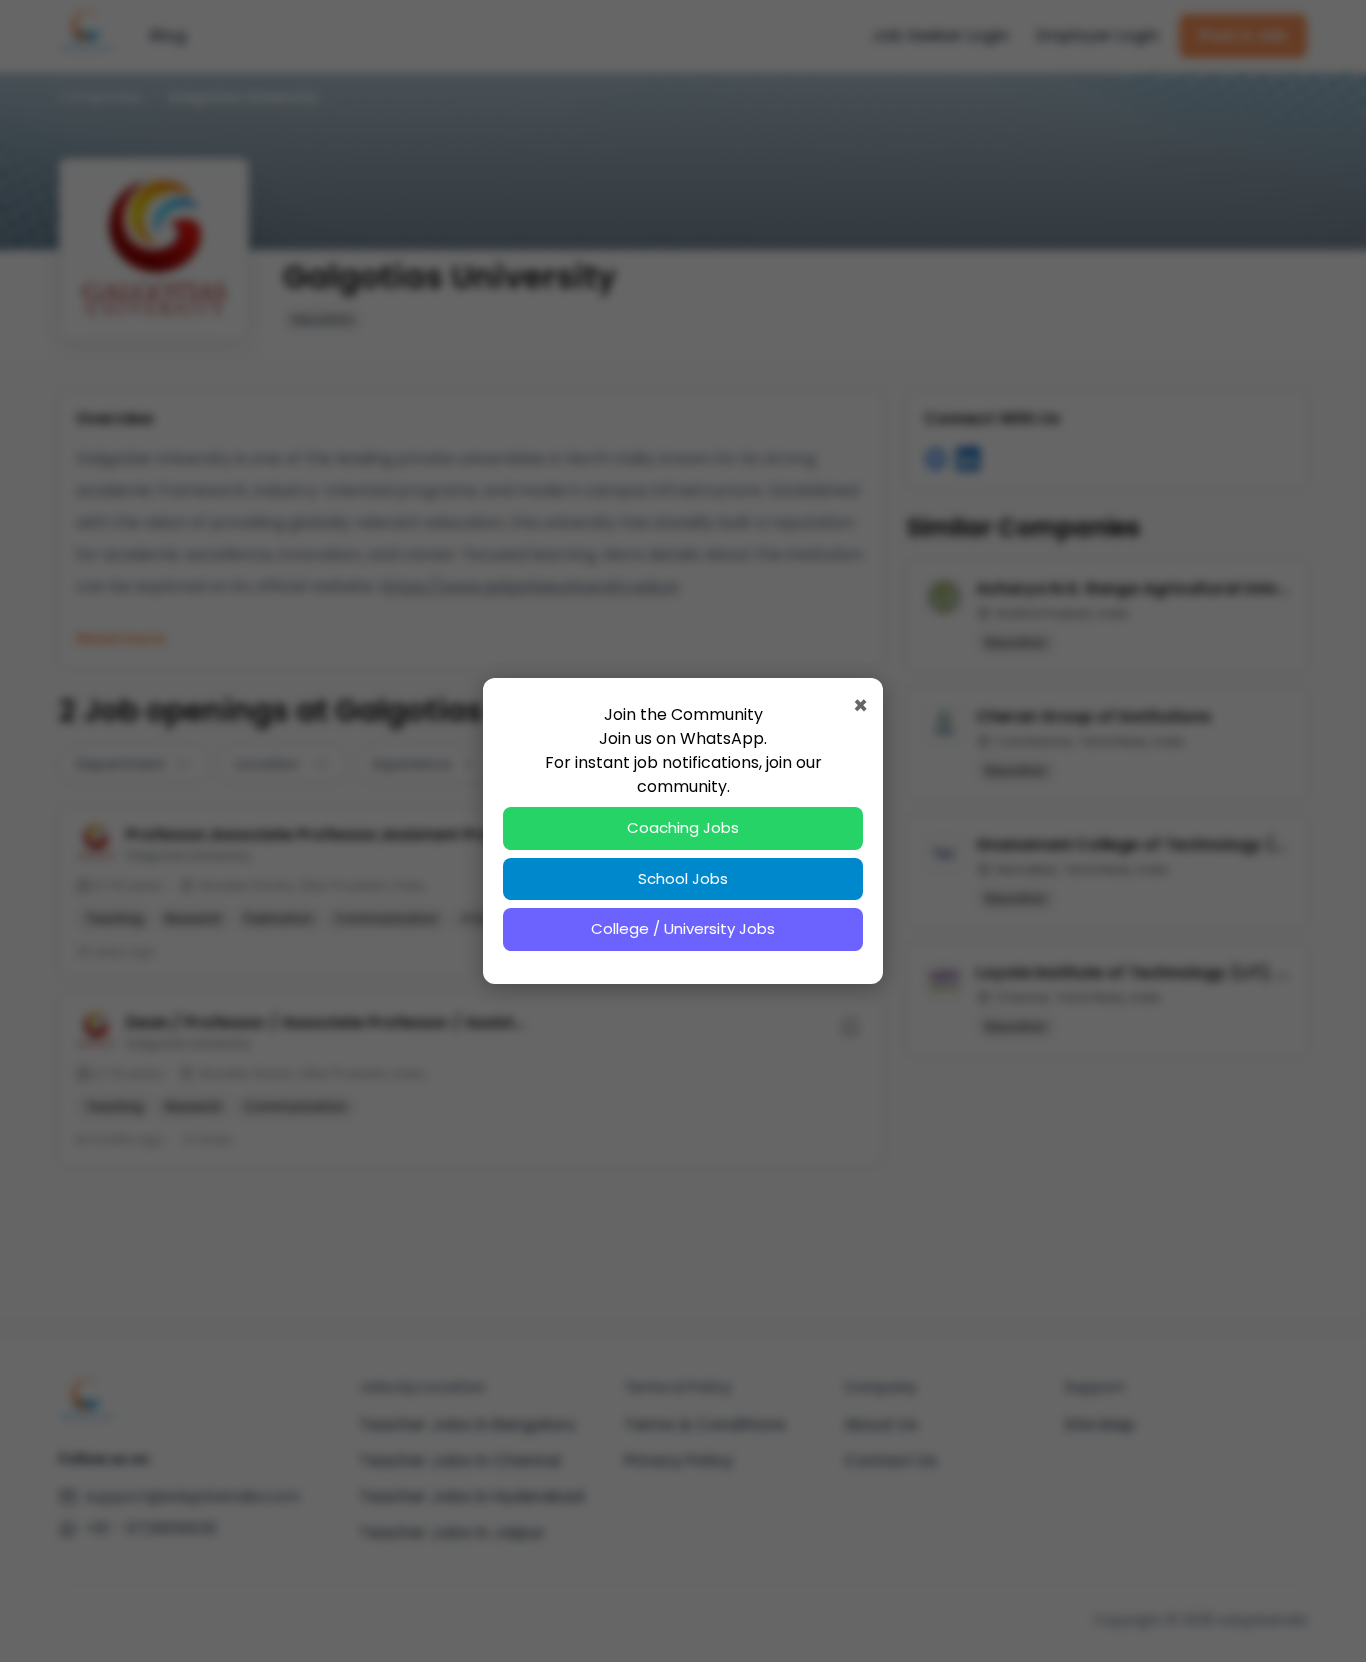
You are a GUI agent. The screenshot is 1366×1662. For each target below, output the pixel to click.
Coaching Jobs (683, 827)
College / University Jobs (683, 928)
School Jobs (683, 878)
